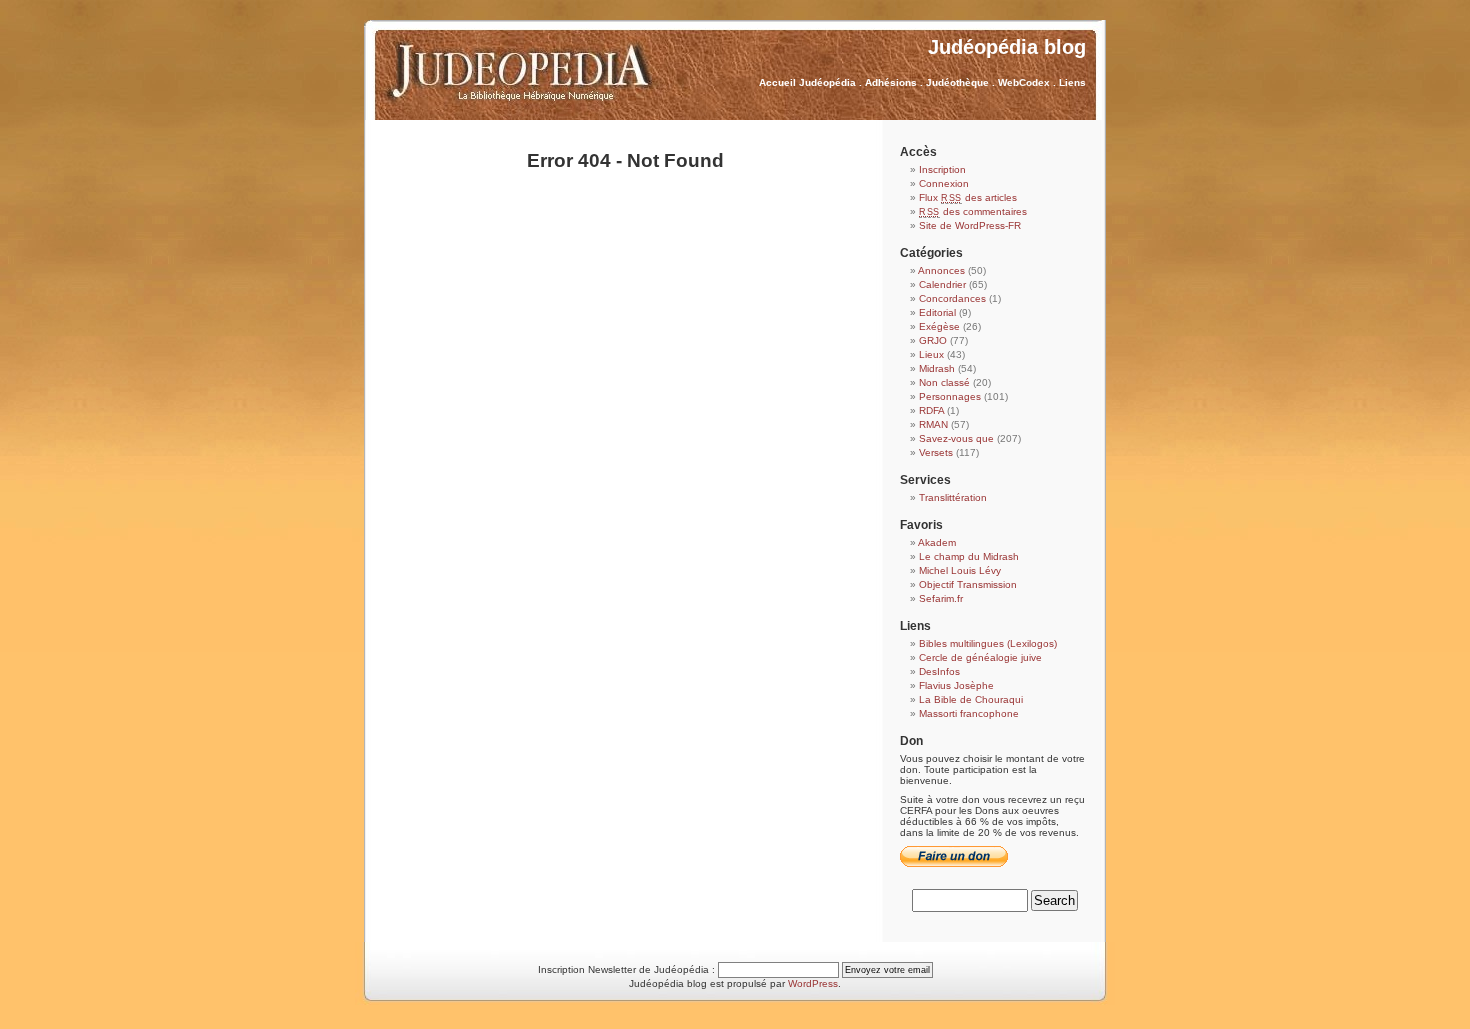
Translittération (953, 497)
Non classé (944, 382)
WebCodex (1024, 82)
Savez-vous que (956, 438)
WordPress (813, 983)
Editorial (937, 312)
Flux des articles (968, 197)
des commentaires (973, 211)
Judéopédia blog (1007, 47)
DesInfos (939, 671)
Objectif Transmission (968, 584)
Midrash (937, 368)
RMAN (933, 424)
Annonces (941, 270)
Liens (1072, 82)
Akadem (937, 542)
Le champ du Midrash (969, 556)
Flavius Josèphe (956, 685)
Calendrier (942, 284)
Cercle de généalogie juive (980, 657)
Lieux (931, 354)
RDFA (931, 410)
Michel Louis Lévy (960, 570)
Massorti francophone (969, 713)
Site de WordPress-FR (970, 225)
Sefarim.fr (941, 598)
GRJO (933, 340)
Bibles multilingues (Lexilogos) (988, 643)
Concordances (952, 298)
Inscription (942, 169)
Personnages (950, 396)
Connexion (944, 183)
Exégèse (939, 326)
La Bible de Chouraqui (971, 699)
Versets (936, 452)
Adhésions (891, 82)
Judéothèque (957, 82)
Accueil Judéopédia (807, 82)
